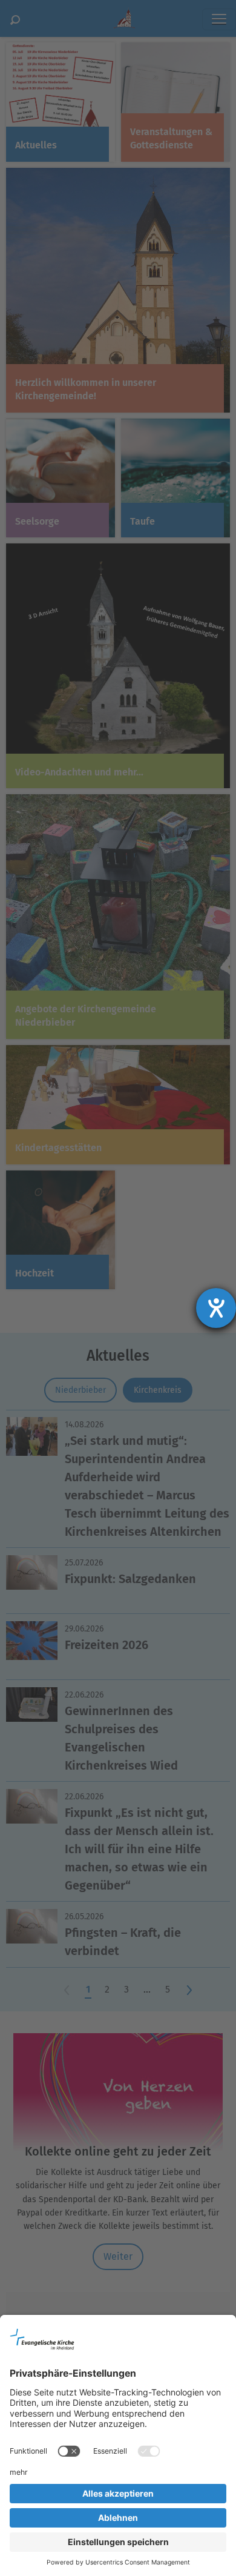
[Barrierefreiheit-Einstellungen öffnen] (216, 1308)
